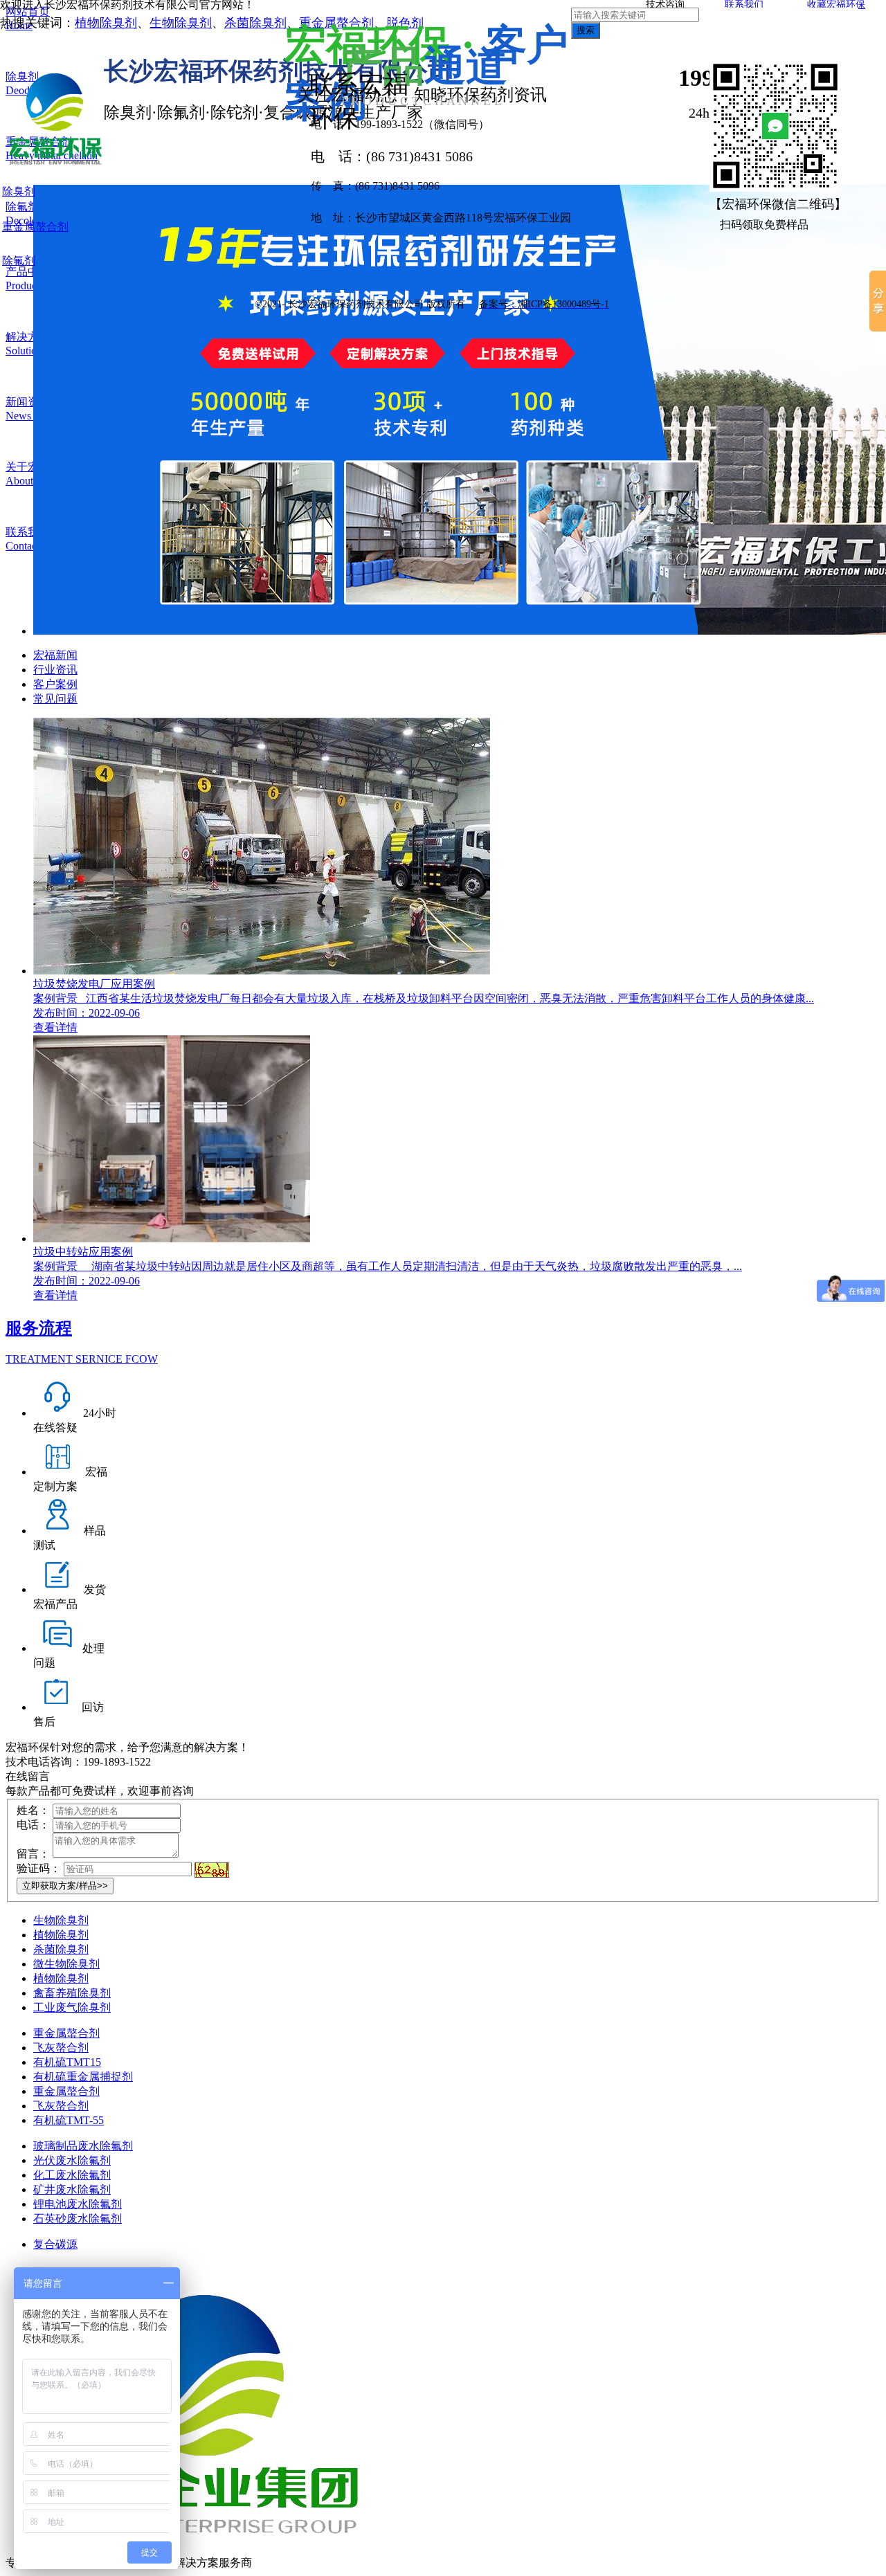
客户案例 (55, 684)
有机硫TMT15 (67, 2062)
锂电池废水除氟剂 (78, 2204)
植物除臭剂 (106, 23)
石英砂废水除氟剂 (78, 2219)
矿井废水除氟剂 (72, 2189)
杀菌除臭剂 (255, 23)
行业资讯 (55, 670)
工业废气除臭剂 (72, 2007)
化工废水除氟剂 (72, 2175)
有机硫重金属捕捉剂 (83, 2077)
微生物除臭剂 (66, 1964)
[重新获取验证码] (212, 1870)
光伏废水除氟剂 (72, 2160)
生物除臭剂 (181, 23)
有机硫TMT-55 (69, 2120)
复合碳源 (55, 2244)
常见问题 (55, 699)
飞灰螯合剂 (61, 2048)
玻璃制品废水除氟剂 (83, 2146)
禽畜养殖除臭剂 (72, 1993)
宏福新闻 (55, 655)
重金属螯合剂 (66, 2033)
